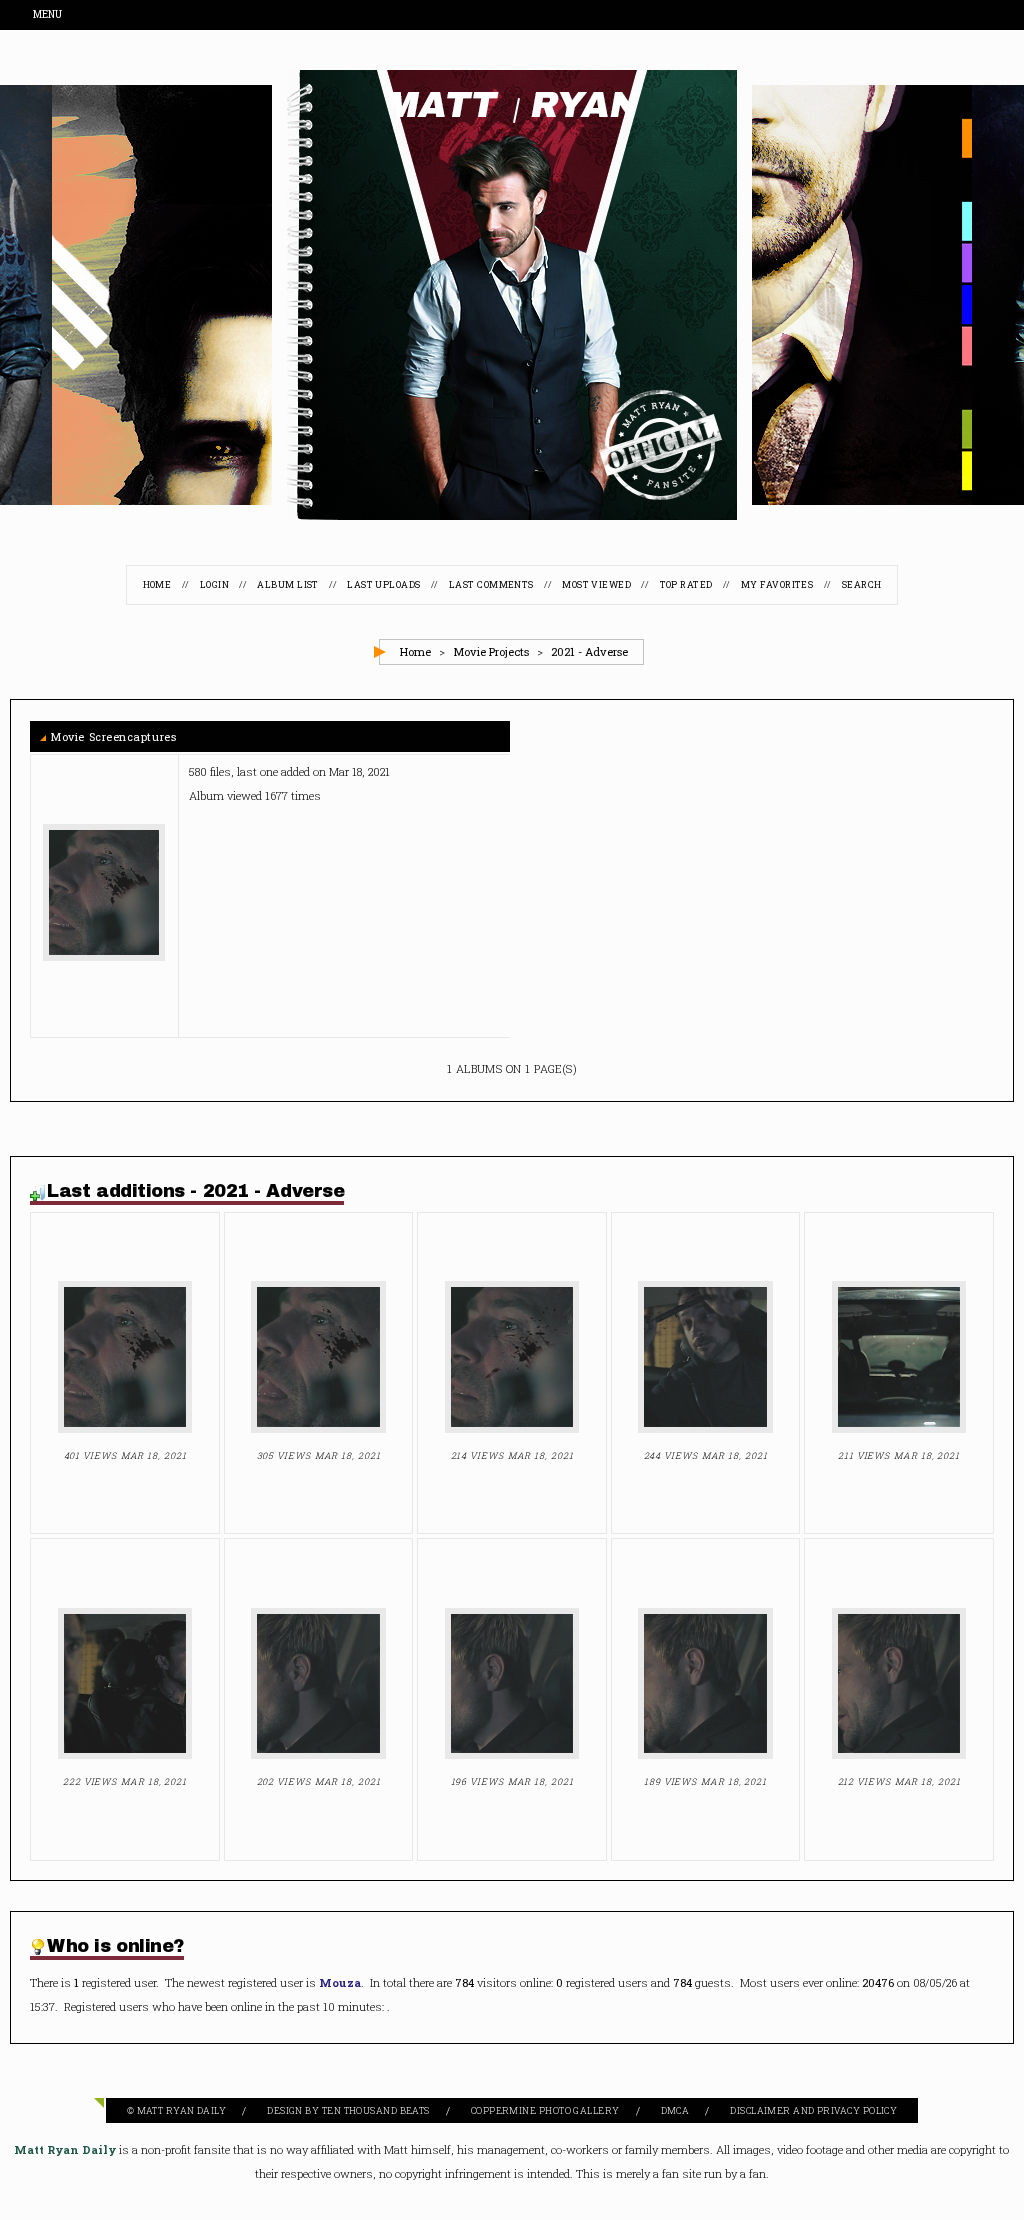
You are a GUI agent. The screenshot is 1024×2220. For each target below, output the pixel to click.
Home (157, 585)
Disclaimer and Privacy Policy (813, 2111)
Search (862, 585)
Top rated (686, 585)
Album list (288, 585)
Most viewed (596, 585)
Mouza (340, 1983)
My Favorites (777, 585)
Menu (48, 15)
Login (214, 585)
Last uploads (383, 585)
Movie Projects (491, 652)
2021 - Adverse (589, 652)
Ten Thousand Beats (376, 2111)
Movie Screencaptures (113, 737)
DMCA (675, 2111)
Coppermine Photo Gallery (545, 2111)
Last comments (491, 585)
